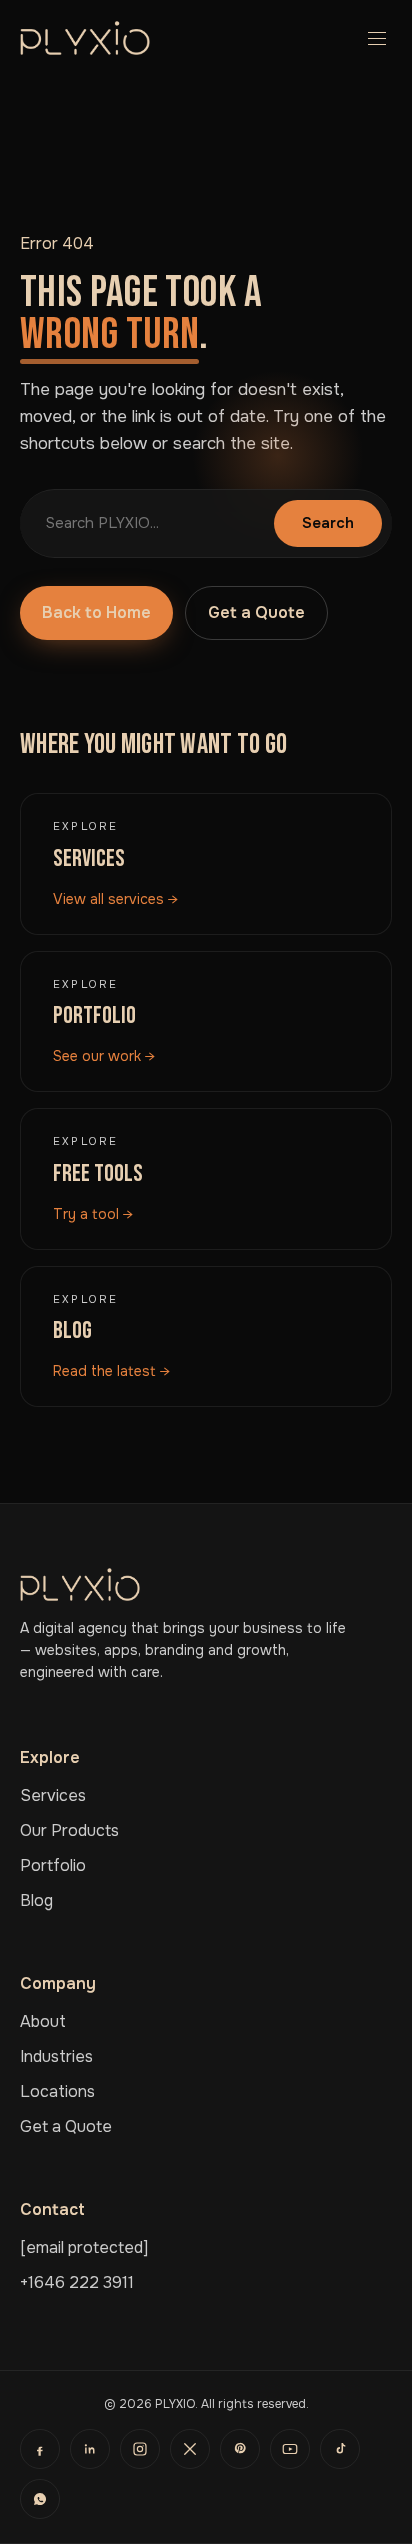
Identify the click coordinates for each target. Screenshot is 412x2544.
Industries (56, 2056)
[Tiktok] (340, 2449)
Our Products (69, 1830)
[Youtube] (290, 2449)
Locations (57, 2091)
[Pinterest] (240, 2449)
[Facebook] (40, 2449)
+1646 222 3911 (77, 2282)
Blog (36, 1900)
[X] (190, 2449)
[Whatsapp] (40, 2499)
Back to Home (96, 612)
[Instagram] (140, 2449)
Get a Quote (256, 612)
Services (53, 1795)
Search (328, 523)
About (43, 2021)
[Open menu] (372, 38)
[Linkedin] (90, 2449)
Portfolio (53, 1865)
